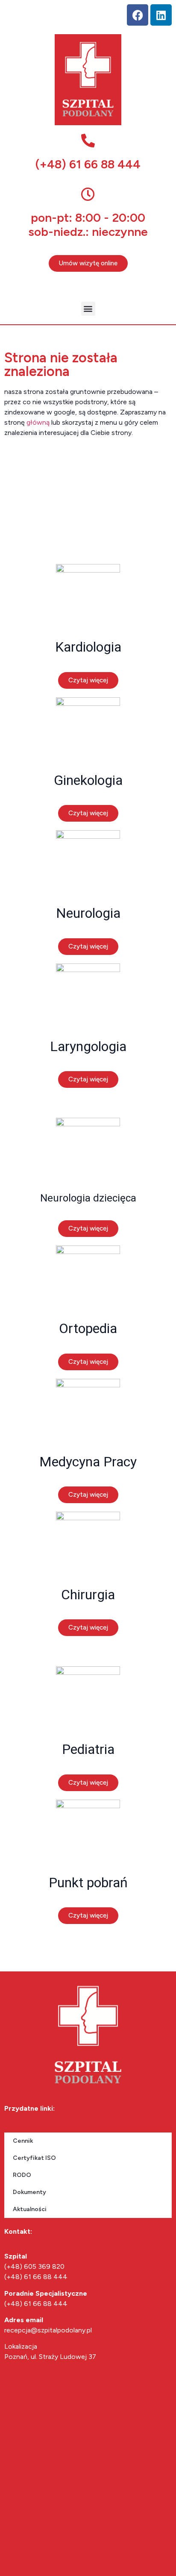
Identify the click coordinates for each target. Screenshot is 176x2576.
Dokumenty (29, 2192)
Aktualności (30, 2209)
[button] (88, 309)
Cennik (23, 2141)
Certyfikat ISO (34, 2158)
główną (38, 422)
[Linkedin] (161, 15)
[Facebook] (138, 15)
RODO (22, 2175)
